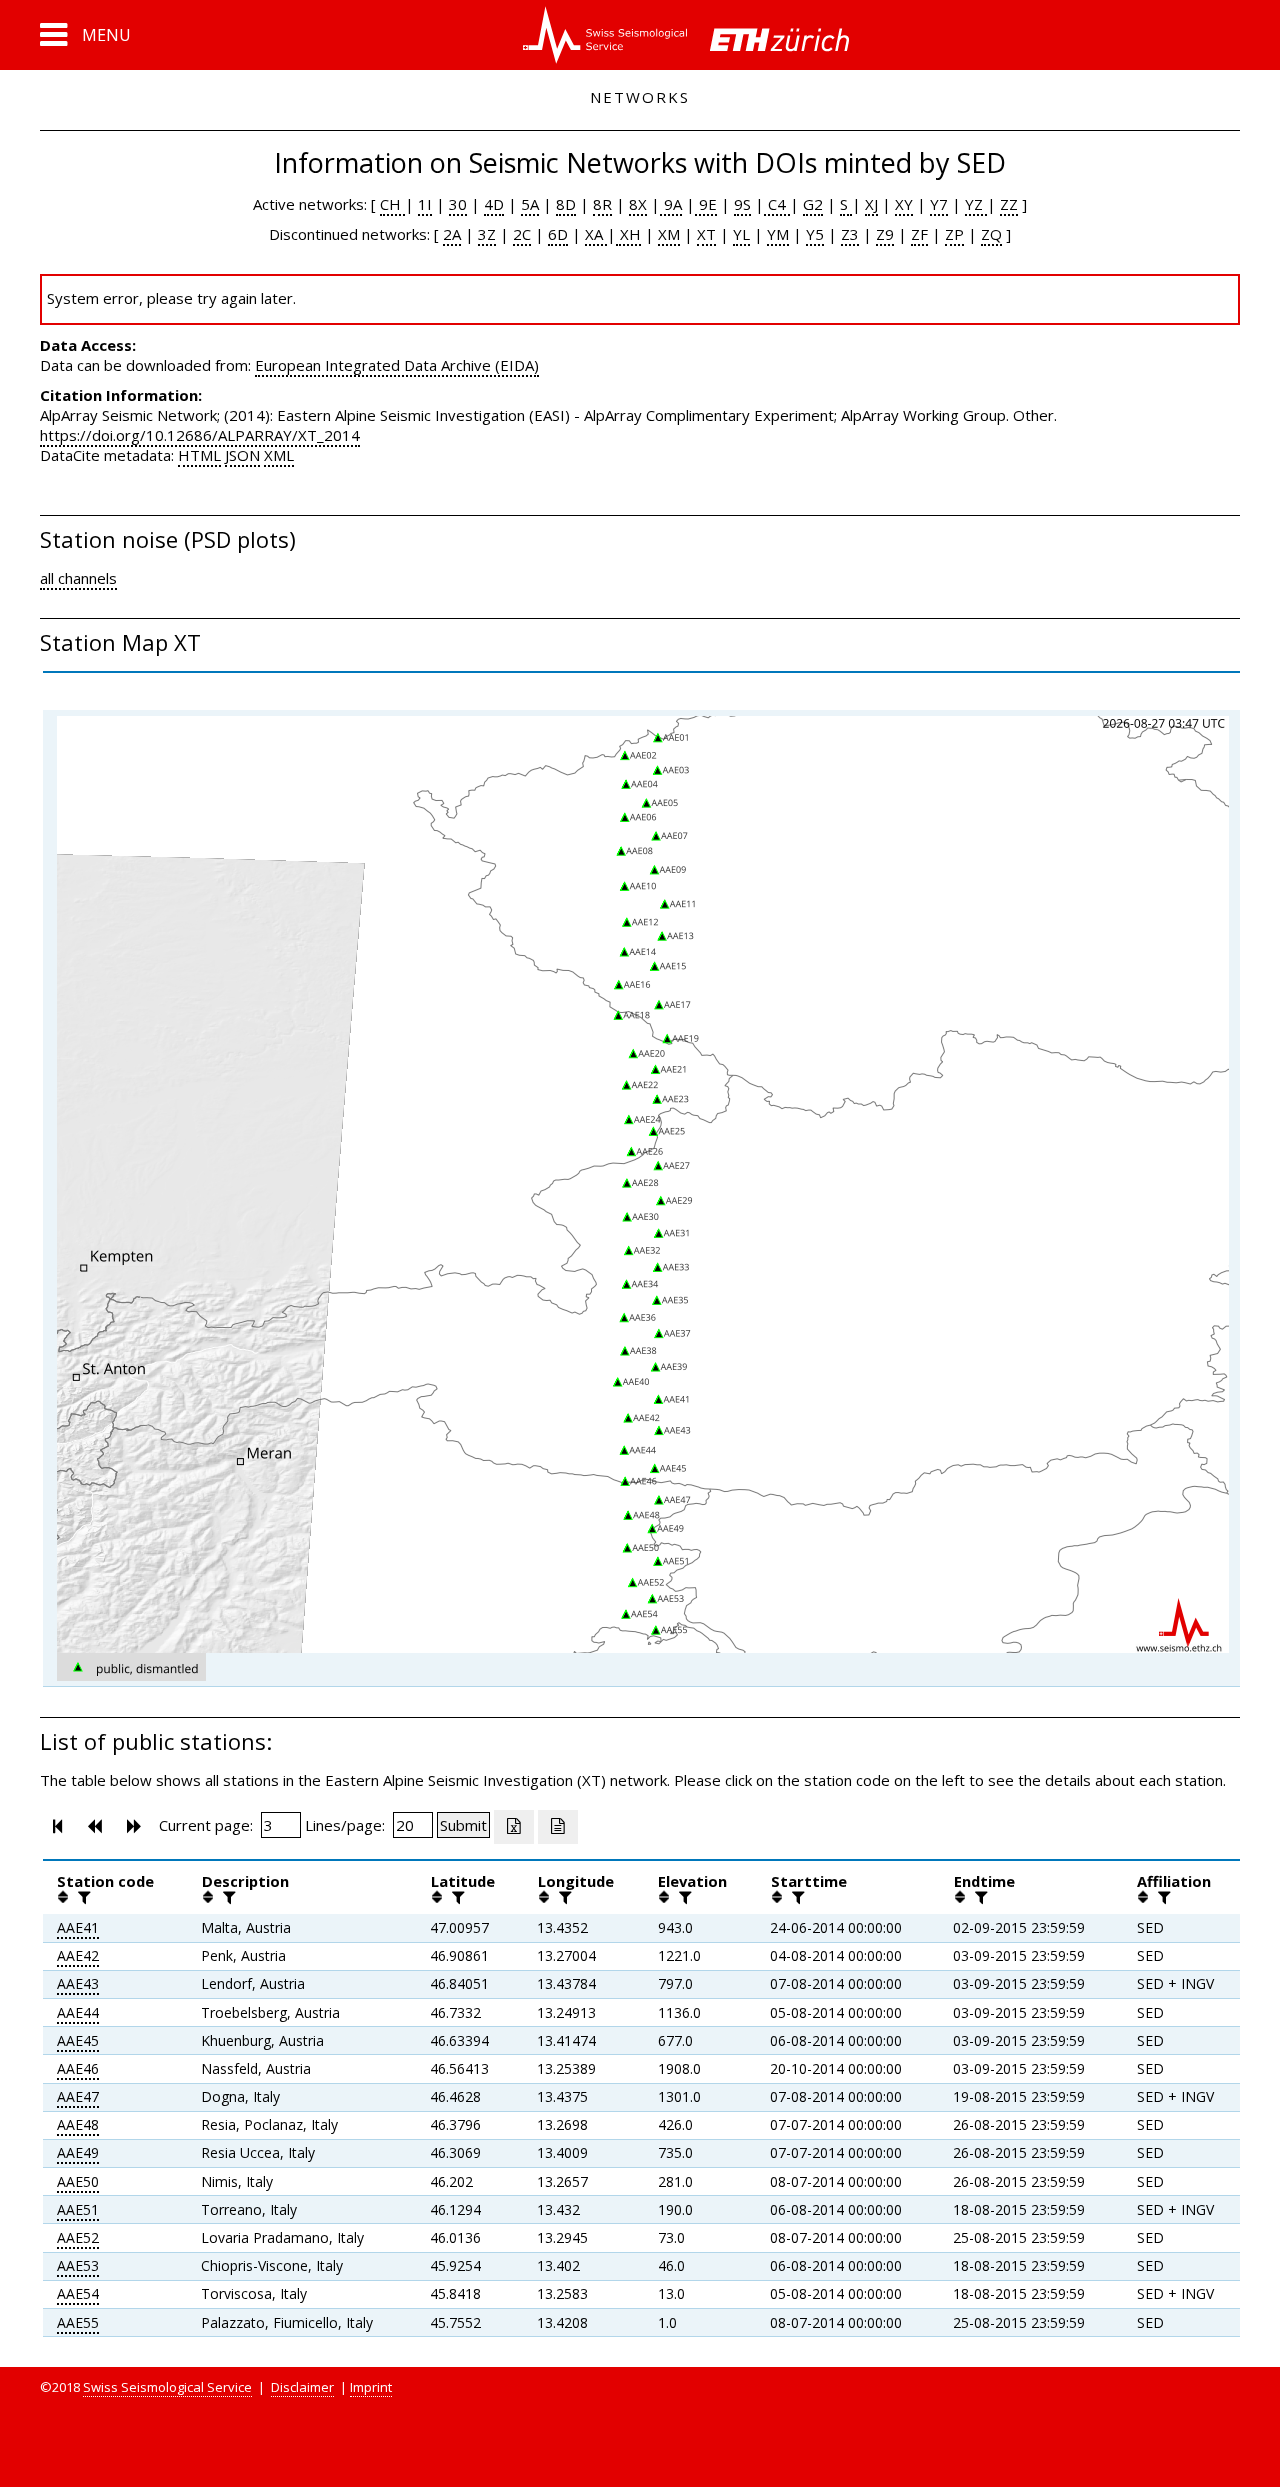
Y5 (815, 234)
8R (602, 204)
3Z (487, 234)
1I (425, 204)
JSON (242, 455)
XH (628, 234)
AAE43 (78, 1983)
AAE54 (78, 2293)
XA (596, 234)
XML (279, 455)
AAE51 (78, 2209)
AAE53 (78, 2265)
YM (778, 234)
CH (392, 204)
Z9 (885, 234)
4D (494, 204)
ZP (954, 234)
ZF (919, 234)
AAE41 (78, 1927)
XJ (871, 204)
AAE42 (78, 1955)
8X (638, 204)
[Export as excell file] (514, 1827)
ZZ (1009, 204)
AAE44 (78, 2012)
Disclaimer (302, 2387)
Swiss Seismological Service (167, 2387)
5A (530, 204)
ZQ (991, 234)
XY (904, 204)
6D (558, 234)
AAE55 (78, 2322)
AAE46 (78, 2068)
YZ (976, 204)
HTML (199, 455)
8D (566, 204)
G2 (813, 204)
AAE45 (78, 2040)
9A (671, 204)
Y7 (939, 204)
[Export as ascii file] (558, 1827)
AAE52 (78, 2237)
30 (458, 204)
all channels (78, 578)
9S (742, 204)
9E (706, 204)
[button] (85, 35)
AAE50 (78, 2181)
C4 (777, 204)
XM (669, 234)
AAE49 (78, 2152)
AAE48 (78, 2124)
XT (706, 234)
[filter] (82, 1897)
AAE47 (78, 2096)
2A (452, 234)
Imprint (371, 2387)
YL (741, 234)
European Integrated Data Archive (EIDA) (397, 365)
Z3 (850, 234)
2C (522, 234)
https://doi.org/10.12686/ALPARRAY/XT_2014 (200, 435)
